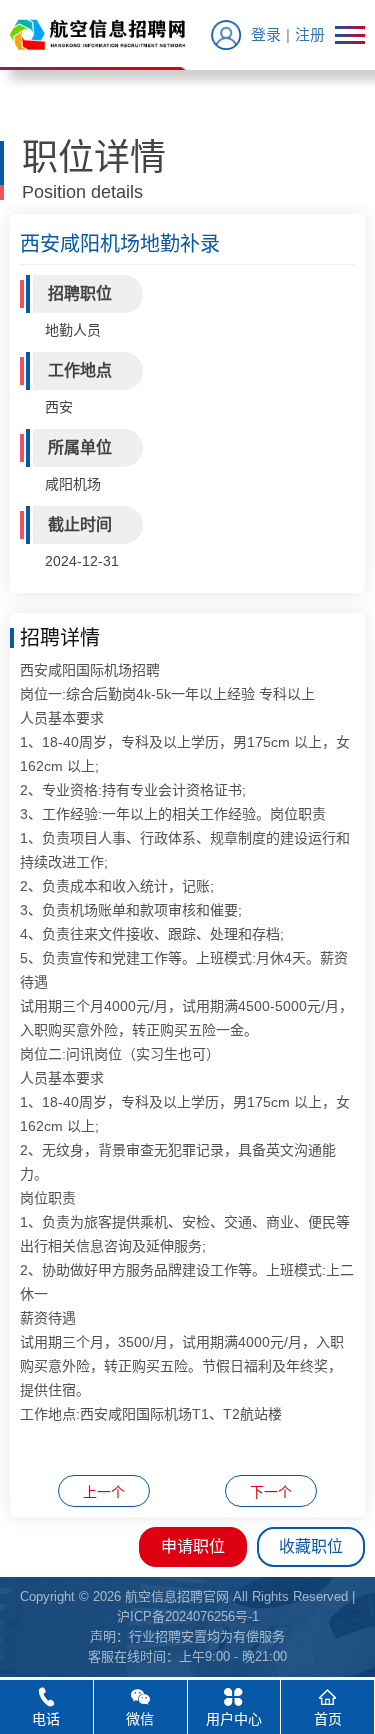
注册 (310, 34)
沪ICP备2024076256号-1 (188, 1616)
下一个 (271, 1492)
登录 (266, 34)
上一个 (104, 1492)
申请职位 (193, 1546)
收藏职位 (311, 1546)
